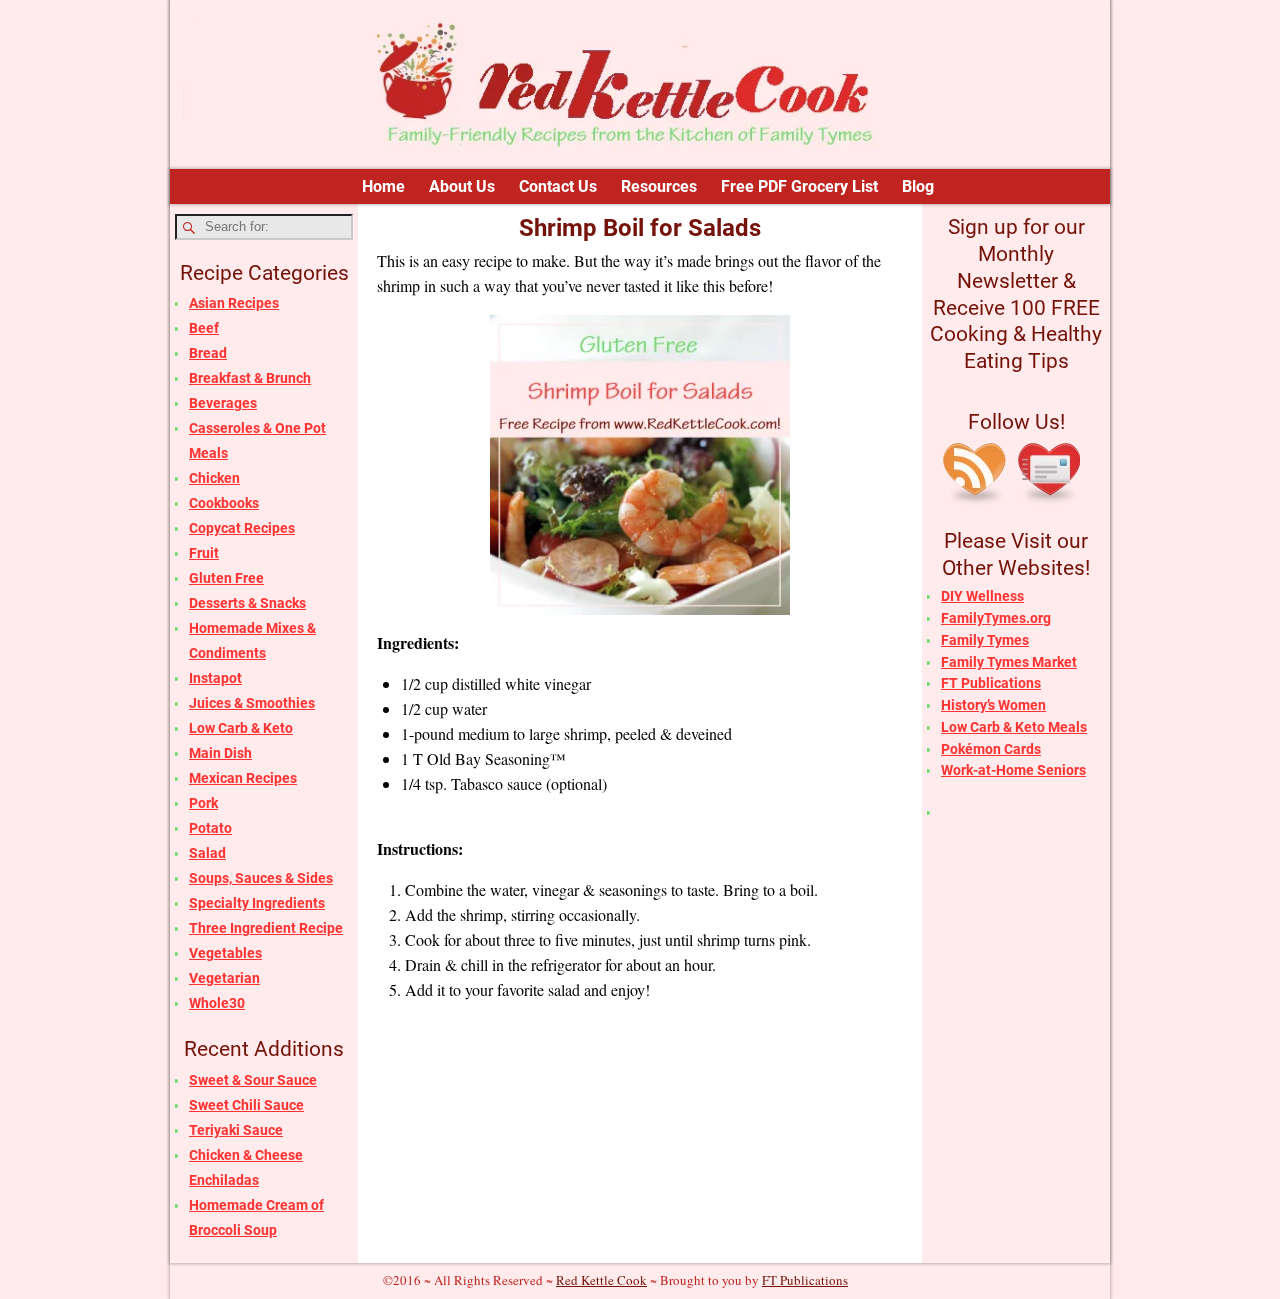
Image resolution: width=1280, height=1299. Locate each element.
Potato (210, 828)
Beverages (223, 403)
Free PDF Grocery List (799, 186)
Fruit (204, 553)
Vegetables (225, 953)
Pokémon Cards (991, 749)
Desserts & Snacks (247, 603)
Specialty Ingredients (257, 903)
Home (383, 186)
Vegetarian (224, 978)
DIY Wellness (982, 596)
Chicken (214, 478)
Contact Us (558, 186)
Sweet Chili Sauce (246, 1105)
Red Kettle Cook (601, 1280)
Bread (208, 353)
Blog (918, 186)
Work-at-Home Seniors (1013, 770)
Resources (659, 186)
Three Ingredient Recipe (266, 928)
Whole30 (217, 1003)
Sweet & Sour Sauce (253, 1080)
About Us (462, 186)
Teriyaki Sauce (236, 1130)
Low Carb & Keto (241, 728)
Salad (207, 853)
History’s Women (993, 705)
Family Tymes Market (1009, 662)
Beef (204, 328)
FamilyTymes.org (996, 618)
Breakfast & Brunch (250, 378)
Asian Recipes (234, 303)
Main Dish (220, 753)
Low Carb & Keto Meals (1014, 727)
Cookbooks (224, 503)
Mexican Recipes (243, 778)
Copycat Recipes (242, 528)
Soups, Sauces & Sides (261, 878)
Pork (203, 803)
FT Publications (991, 683)
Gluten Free (226, 578)
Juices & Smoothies (252, 703)
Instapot (215, 678)
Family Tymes (985, 640)
